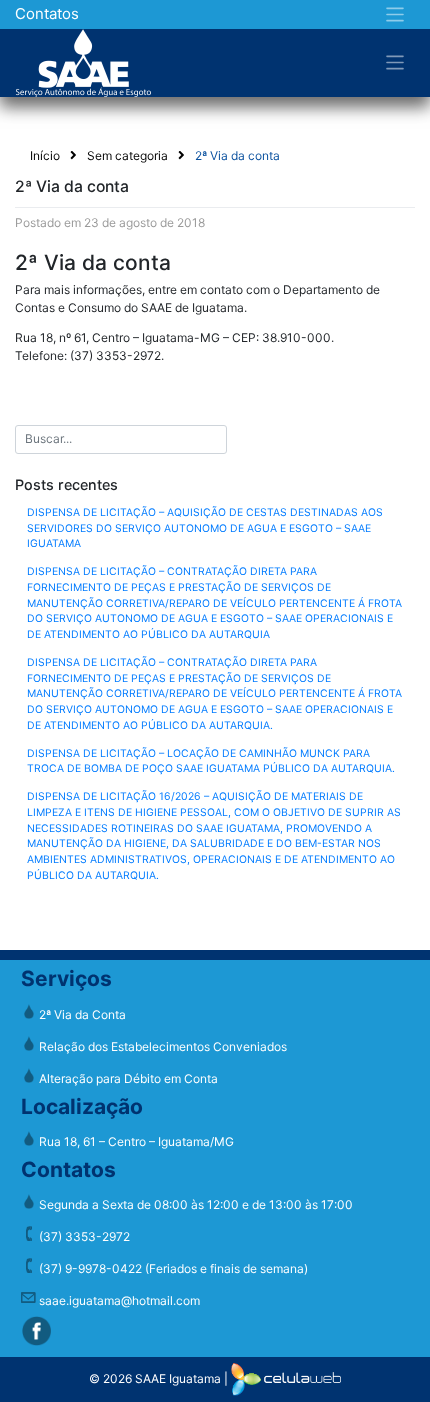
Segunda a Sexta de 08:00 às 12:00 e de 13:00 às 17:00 (194, 1204)
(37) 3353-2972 (83, 1236)
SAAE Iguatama (178, 1378)
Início (45, 155)
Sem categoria (127, 155)
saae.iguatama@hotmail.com (118, 1300)
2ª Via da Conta (81, 1014)
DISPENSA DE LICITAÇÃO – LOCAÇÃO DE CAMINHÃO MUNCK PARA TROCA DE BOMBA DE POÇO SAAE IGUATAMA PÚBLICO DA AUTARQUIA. (211, 761)
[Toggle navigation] (395, 14)
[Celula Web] (286, 1378)
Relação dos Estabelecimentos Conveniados (161, 1046)
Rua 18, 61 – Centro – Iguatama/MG (135, 1141)
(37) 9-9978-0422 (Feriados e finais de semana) (172, 1268)
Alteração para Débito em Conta (127, 1078)
